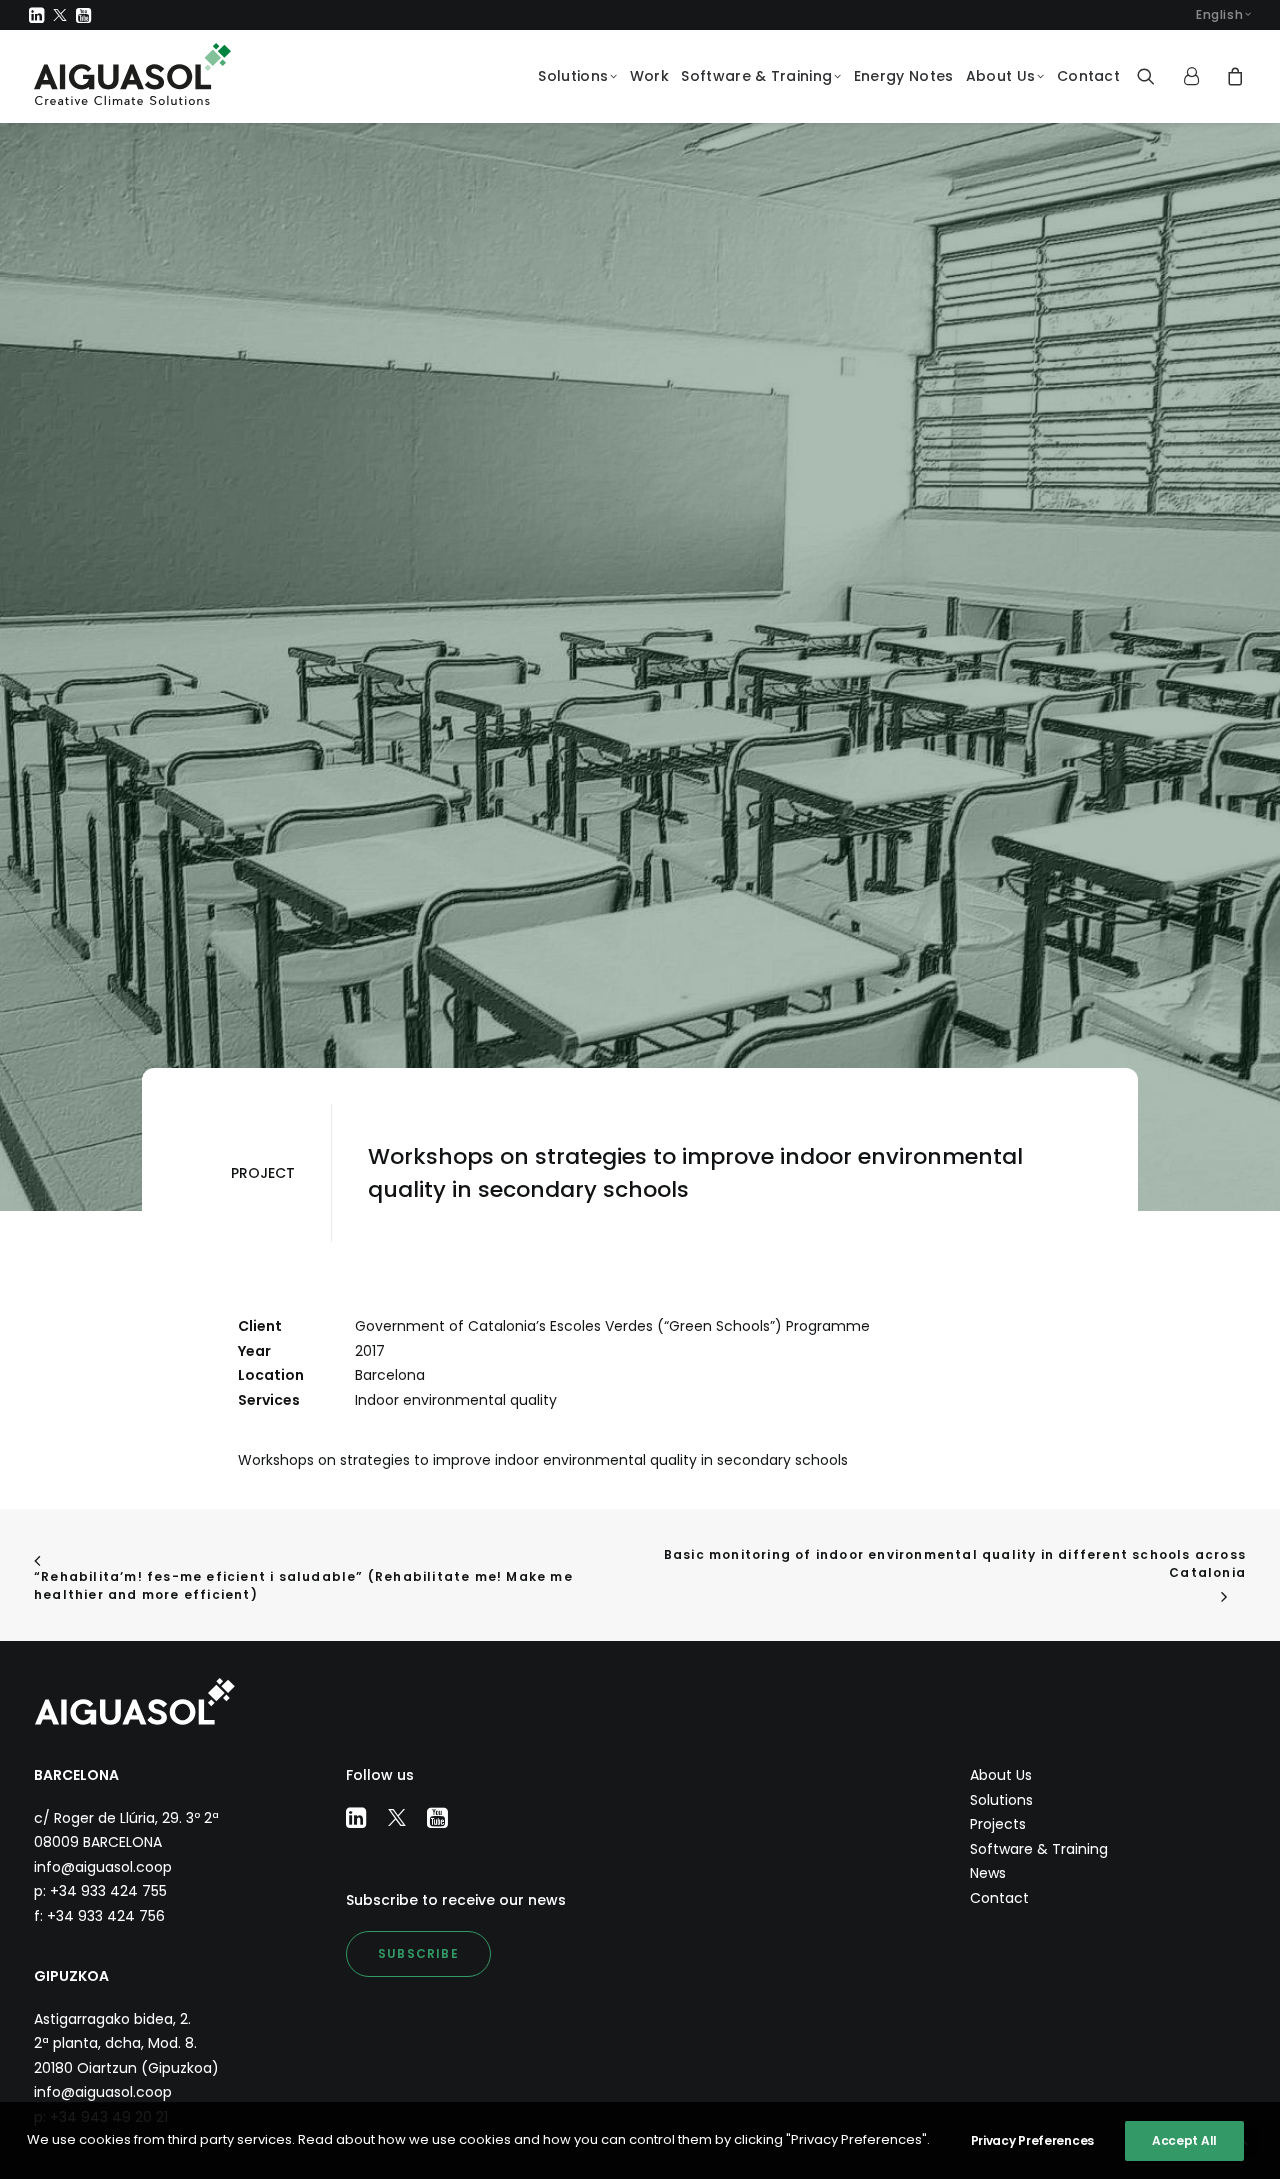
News (988, 1873)
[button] (36, 15)
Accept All (1184, 2140)
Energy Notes (904, 76)
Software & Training (756, 76)
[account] (1199, 76)
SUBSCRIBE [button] (418, 1953)
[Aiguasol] (132, 74)
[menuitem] (1223, 15)
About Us (1000, 76)
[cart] (1234, 76)
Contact (1088, 76)
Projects (998, 1824)
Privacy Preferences (1032, 2140)
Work (649, 76)
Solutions (573, 76)
